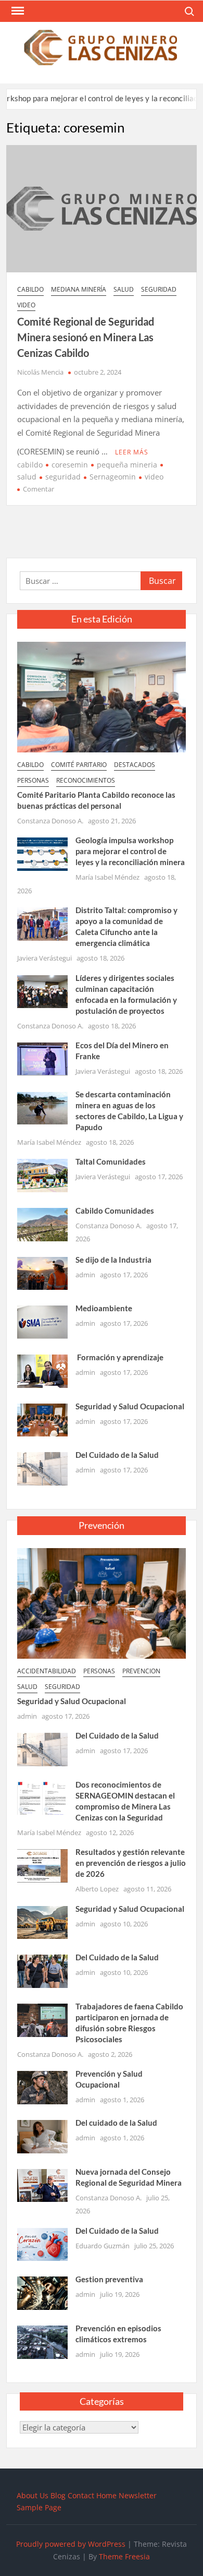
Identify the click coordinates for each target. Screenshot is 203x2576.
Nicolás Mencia (40, 372)
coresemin (70, 465)
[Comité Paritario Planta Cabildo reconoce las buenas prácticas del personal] (102, 696)
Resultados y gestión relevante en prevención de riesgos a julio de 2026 (131, 1863)
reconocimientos (86, 780)
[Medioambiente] (42, 1321)
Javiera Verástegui (45, 958)
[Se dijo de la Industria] (42, 1272)
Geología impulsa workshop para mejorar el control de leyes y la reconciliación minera (130, 851)
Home (106, 2495)
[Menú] (17, 11)
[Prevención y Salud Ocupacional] (42, 2087)
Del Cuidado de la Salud (117, 1455)
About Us (33, 2495)
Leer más (132, 452)
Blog (58, 2495)
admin (85, 1275)
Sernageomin (113, 477)
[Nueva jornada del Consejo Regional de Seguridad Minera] (42, 2185)
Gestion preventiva (109, 2279)
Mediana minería (79, 289)
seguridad (159, 289)
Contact (81, 2495)
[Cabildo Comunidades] (42, 1224)
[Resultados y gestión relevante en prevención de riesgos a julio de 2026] (42, 1865)
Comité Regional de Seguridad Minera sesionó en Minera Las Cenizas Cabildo (86, 337)
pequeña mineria (127, 465)
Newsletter (138, 2495)
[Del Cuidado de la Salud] (42, 1468)
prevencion (141, 1671)
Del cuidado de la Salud (116, 2123)
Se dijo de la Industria (113, 1260)
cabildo (30, 289)
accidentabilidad (47, 1671)
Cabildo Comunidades (115, 1211)
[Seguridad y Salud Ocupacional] (42, 1419)
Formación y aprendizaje (119, 1357)
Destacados (135, 765)
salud (124, 289)
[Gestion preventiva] (42, 2292)
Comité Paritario (79, 765)
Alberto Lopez (97, 1889)
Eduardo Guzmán (103, 2246)
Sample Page (39, 2507)
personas (33, 780)
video (26, 305)
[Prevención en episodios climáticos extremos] (42, 2341)
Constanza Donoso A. (50, 821)
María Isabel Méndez (107, 877)
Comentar (39, 489)
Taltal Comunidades (111, 1161)
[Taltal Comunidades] (42, 1175)
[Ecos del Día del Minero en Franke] (42, 1058)
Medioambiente (104, 1308)
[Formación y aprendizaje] (42, 1370)
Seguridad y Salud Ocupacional (130, 1406)
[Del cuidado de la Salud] (42, 2136)
